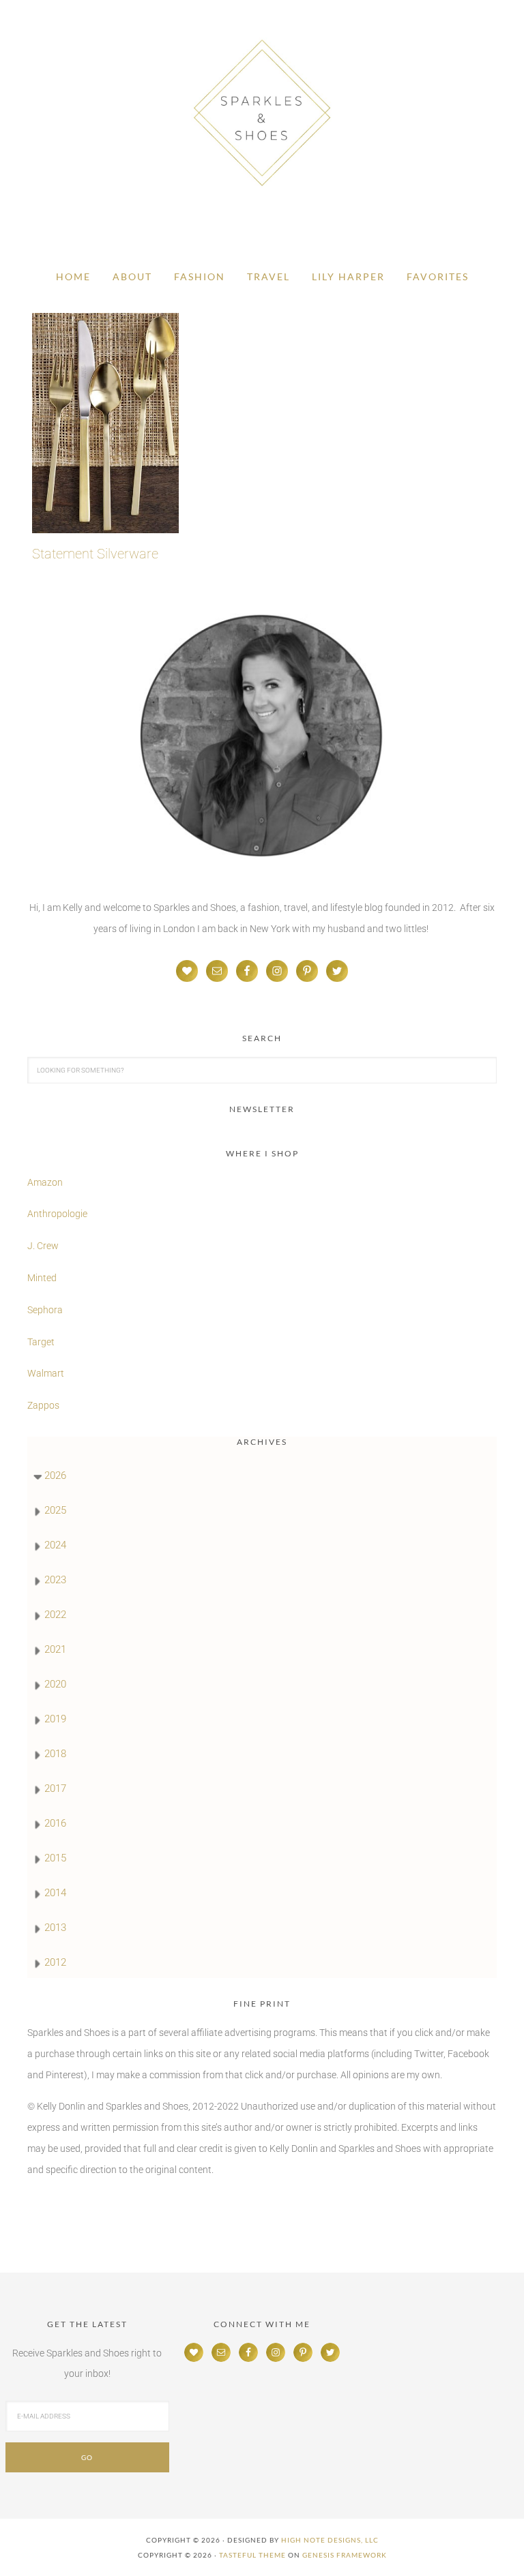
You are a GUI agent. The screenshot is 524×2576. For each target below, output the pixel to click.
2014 (55, 1893)
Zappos (43, 1405)
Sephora (45, 1310)
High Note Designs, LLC (330, 2540)
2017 (55, 1788)
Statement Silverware (95, 554)
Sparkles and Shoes (262, 113)
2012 (55, 1962)
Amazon (45, 1182)
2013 (55, 1928)
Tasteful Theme (252, 2555)
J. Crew (43, 1246)
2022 (55, 1615)
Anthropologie (57, 1214)
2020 (55, 1684)
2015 (55, 1858)
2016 (55, 1823)
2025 (55, 1510)
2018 (55, 1754)
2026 (55, 1476)
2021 (55, 1649)
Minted (43, 1278)
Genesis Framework (345, 2555)
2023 (55, 1580)
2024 (55, 1545)
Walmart (46, 1373)
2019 (55, 1719)
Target (41, 1342)
